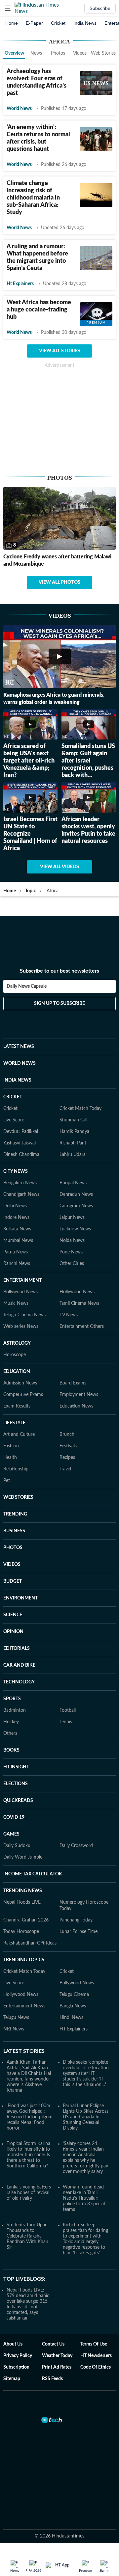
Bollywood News (20, 1292)
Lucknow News (75, 1229)
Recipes (67, 1458)
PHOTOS (13, 1548)
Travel (65, 1469)
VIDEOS (12, 1565)
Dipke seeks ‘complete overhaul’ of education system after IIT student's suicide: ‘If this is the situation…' (86, 2074)
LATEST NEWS (19, 1047)
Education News (76, 1406)
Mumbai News (18, 1241)
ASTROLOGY (17, 1343)
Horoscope (15, 1355)
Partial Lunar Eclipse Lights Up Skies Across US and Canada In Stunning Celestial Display (86, 2117)
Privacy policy (18, 2356)
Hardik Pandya (74, 1132)
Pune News (71, 1252)
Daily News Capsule (27, 986)
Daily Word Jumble (23, 1857)
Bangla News (73, 2006)
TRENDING (15, 1514)
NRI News (14, 2029)
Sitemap (12, 2379)
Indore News (16, 1218)
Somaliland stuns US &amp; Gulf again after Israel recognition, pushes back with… (88, 761)
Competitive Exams (23, 1395)
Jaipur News (72, 1218)
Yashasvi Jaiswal (20, 1143)
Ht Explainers (20, 284)
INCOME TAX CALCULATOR (33, 1874)
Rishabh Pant (73, 1143)
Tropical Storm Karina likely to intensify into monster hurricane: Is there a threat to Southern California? (28, 2155)
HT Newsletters (96, 2356)
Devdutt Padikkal (21, 1132)
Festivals (68, 1446)
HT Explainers (74, 2029)
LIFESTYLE (14, 1423)
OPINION (13, 1632)
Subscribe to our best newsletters (59, 971)
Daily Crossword (76, 1846)
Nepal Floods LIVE (22, 1902)
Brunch (67, 1435)
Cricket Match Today (80, 1109)
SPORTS (12, 1699)
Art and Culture (19, 1435)
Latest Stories (24, 2051)
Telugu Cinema (74, 1995)
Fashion (11, 1446)
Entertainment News (24, 2006)
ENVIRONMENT (20, 1598)
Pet (7, 1481)
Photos (58, 53)
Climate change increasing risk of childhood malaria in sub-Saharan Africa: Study (33, 198)
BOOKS (11, 1750)
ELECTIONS (16, 1784)
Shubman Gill (73, 1120)
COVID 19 (14, 1817)
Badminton (15, 1710)
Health (10, 1458)
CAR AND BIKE (19, 1665)
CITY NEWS (16, 1171)
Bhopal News (73, 1183)
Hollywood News (77, 1292)
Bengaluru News (20, 1183)
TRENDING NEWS (23, 1891)
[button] (8, 8)
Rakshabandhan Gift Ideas (30, 1943)
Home (12, 23)
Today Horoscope (21, 1932)
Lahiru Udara (73, 1155)
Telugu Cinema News (24, 1315)
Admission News (20, 1383)
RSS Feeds (52, 2379)
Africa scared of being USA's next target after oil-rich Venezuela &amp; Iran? (29, 761)
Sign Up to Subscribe (59, 1004)
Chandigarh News (21, 1194)
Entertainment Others (82, 1327)
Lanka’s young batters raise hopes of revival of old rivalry (29, 2193)
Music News (16, 1303)
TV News (69, 1315)
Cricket (58, 23)
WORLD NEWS (20, 1063)
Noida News (72, 1241)
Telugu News (16, 2018)
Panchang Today (76, 1920)
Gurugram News (76, 1206)
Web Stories (103, 53)
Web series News (21, 1327)
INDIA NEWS (17, 1080)
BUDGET (13, 1581)
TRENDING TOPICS (24, 1960)
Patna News (16, 1252)
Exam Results (17, 1406)
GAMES (11, 1834)
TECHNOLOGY (19, 1682)
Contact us (53, 2344)
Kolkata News (17, 1229)
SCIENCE (13, 1615)
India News (85, 23)
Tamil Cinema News (79, 1303)
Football (68, 1710)
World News (19, 109)
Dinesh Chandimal (22, 1155)
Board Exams (73, 1383)
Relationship (16, 1469)
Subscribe (100, 8)
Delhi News (15, 1206)
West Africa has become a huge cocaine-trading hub (39, 310)
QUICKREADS (18, 1801)
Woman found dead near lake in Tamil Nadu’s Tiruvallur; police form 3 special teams (84, 2198)
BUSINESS (14, 1531)
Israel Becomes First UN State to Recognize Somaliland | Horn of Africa (30, 834)
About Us (13, 2344)
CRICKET (13, 1097)
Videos (80, 53)
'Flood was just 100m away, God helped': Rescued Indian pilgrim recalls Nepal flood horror (30, 2117)
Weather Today (57, 2356)
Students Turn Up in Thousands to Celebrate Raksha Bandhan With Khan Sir (27, 2236)
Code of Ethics (96, 2367)
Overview (14, 53)
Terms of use (94, 2344)
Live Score (14, 1120)
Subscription (16, 2367)
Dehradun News (76, 1194)
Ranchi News (17, 1264)
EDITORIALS (17, 1649)
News (36, 53)
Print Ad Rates (57, 2367)
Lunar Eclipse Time (79, 1932)
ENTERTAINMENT (22, 1280)
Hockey (11, 1722)
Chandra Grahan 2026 (26, 1920)
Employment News (79, 1395)
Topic (31, 891)
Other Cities (72, 1264)
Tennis (66, 1722)
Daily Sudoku (17, 1846)
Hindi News (71, 2018)
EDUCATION (17, 1372)
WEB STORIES (18, 1497)
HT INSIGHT (16, 1767)
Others (10, 1733)
